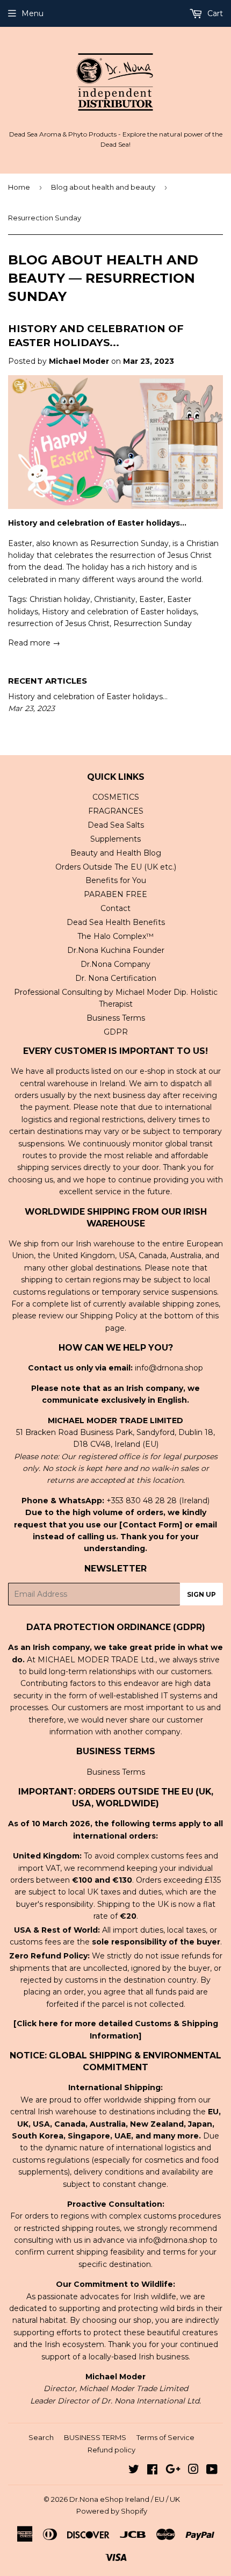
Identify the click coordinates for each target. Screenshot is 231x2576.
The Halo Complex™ (115, 936)
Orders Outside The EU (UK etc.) (116, 867)
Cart (214, 13)
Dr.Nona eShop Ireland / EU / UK (125, 2499)
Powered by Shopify (112, 2511)
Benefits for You (116, 880)
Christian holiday (60, 599)
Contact (115, 908)
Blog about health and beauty (103, 187)
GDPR (116, 1032)
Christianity (115, 599)
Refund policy (111, 2450)
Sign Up (201, 1594)
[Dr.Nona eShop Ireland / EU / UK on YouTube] (212, 2471)
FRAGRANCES (116, 811)
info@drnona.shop (169, 1368)
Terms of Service (165, 2437)
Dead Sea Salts (116, 825)
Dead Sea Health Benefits (116, 922)
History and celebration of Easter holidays (119, 612)
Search (41, 2437)
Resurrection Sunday (153, 623)
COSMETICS (116, 797)
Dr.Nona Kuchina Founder (116, 950)
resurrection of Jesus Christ (59, 623)
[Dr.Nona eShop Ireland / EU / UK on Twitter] (134, 2471)
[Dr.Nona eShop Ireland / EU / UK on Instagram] (193, 2471)
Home (19, 187)
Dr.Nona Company (115, 964)
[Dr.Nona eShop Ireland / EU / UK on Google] (173, 2471)
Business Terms (116, 1018)
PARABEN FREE (115, 894)
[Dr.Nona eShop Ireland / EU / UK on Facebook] (152, 2471)
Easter (151, 599)
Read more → (34, 643)
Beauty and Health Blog (116, 853)
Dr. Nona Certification (116, 978)
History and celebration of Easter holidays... (88, 697)
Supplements (115, 839)
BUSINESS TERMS (95, 2437)
